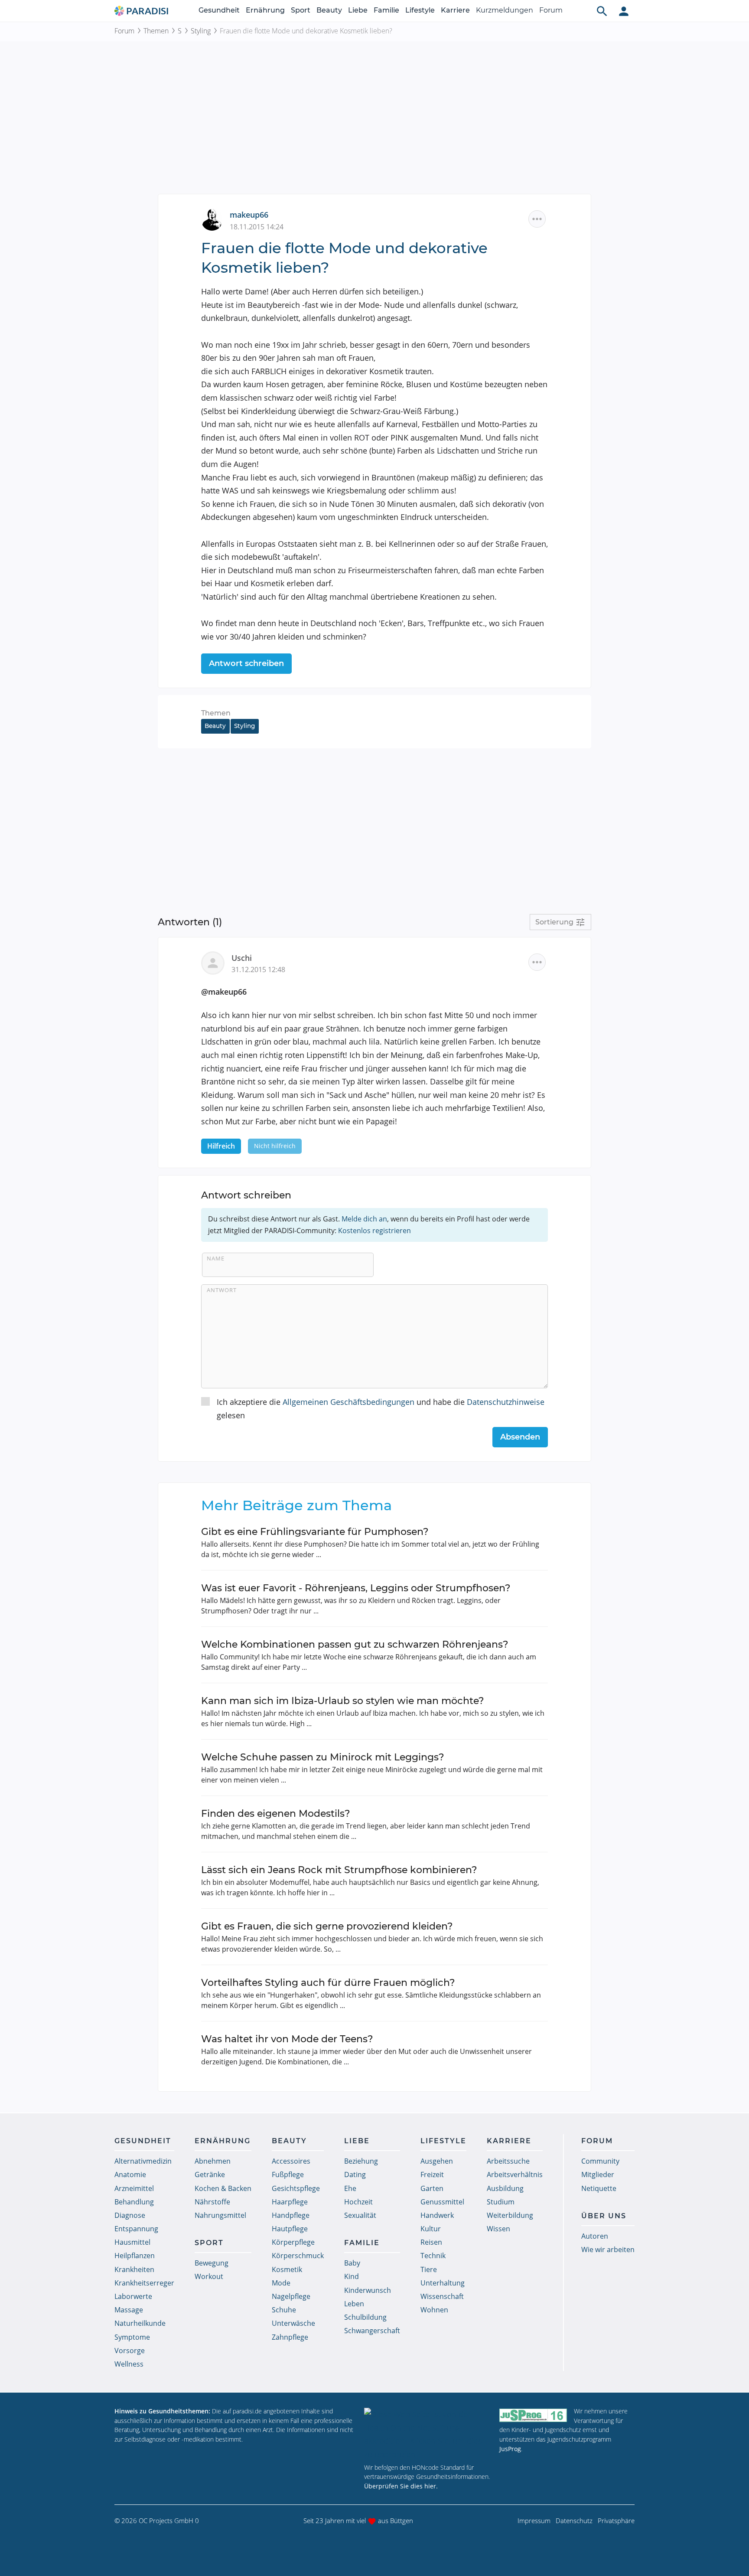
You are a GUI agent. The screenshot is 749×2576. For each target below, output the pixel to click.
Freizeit (432, 2174)
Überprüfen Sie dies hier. (401, 2486)
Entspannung (136, 2229)
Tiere (429, 2269)
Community (600, 2161)
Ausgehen (437, 2161)
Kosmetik (287, 2269)
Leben (354, 2304)
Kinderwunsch (368, 2290)
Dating (355, 2174)
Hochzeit (358, 2202)
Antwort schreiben (246, 663)
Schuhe (284, 2310)
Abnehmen (213, 2161)
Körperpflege (293, 2242)
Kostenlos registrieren (374, 1231)
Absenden (520, 1437)
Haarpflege (290, 2202)
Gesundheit (219, 10)
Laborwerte (133, 2296)
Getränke (210, 2174)
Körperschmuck (298, 2256)
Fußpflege (288, 2174)
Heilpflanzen (135, 2256)
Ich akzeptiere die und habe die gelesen (381, 1409)
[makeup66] (215, 219)
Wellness (129, 2364)
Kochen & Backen (223, 2188)
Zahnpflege (290, 2337)
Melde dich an (364, 1219)
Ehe (350, 2188)
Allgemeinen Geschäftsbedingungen (348, 1402)
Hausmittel (132, 2242)
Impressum (534, 2520)
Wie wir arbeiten (608, 2250)
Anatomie (130, 2174)
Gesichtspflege (296, 2188)
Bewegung (212, 2263)
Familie (386, 10)
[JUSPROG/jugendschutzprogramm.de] (533, 2415)
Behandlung (134, 2202)
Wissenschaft (442, 2296)
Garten (432, 2188)
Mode (281, 2283)
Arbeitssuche (508, 2161)
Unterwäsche (293, 2323)
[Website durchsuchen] (602, 11)
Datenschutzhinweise (506, 1402)
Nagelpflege (291, 2296)
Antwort (222, 1290)
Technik (433, 2256)
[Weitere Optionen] (537, 219)
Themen (156, 31)
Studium (501, 2202)
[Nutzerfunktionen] (624, 11)
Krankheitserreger (144, 2283)
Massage (129, 2310)
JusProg (510, 2449)
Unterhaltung (443, 2283)
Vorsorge (130, 2351)
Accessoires (291, 2161)
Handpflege (291, 2215)
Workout (209, 2276)
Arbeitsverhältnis (515, 2174)
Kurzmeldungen (505, 10)
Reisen (431, 2242)
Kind (352, 2276)
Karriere (455, 10)
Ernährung (265, 10)
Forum (551, 10)
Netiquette (599, 2188)
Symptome (132, 2337)
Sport (301, 10)
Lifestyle (420, 10)
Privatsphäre (616, 2520)
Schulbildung (365, 2317)
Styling (201, 31)
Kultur (431, 2229)
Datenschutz (574, 2520)
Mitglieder (598, 2174)
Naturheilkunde (140, 2323)
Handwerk (437, 2215)
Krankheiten (134, 2269)
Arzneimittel (134, 2188)
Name (216, 1258)
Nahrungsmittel (220, 2215)
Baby (352, 2263)
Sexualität (360, 2215)
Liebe (358, 10)
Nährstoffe (212, 2202)
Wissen (498, 2229)
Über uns (604, 2216)
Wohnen (434, 2310)
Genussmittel (442, 2202)
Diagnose (130, 2215)
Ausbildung (505, 2188)
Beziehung (361, 2161)
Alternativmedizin (143, 2161)
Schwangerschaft (372, 2331)
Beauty (329, 10)
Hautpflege (290, 2229)
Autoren (595, 2236)
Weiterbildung (510, 2215)
